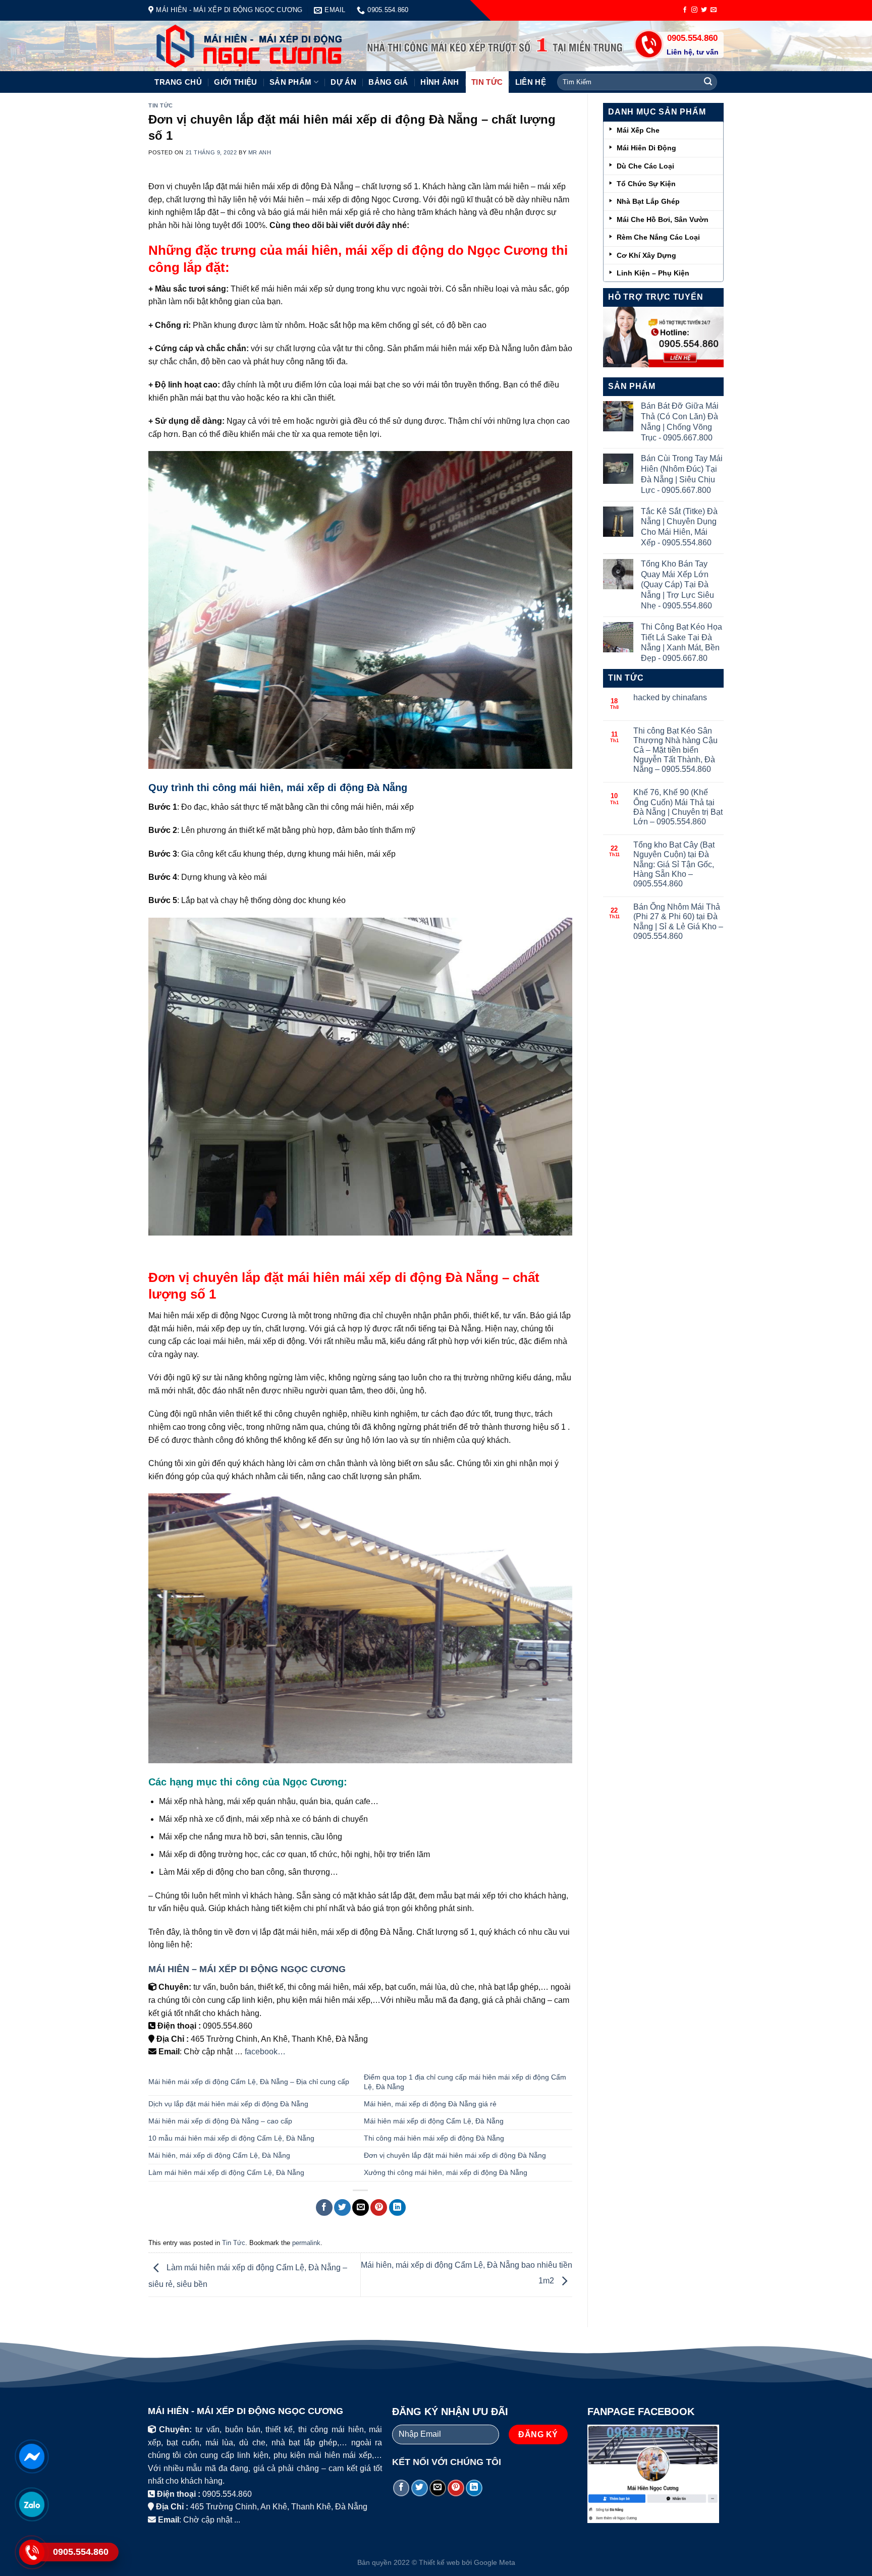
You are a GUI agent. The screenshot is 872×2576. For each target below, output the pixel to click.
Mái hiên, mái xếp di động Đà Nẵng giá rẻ (430, 2104)
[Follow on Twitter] (704, 10)
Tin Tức (487, 82)
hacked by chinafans (670, 697)
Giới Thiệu (235, 82)
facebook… (265, 2052)
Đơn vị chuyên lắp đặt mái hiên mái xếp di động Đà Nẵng (456, 2155)
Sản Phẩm (290, 82)
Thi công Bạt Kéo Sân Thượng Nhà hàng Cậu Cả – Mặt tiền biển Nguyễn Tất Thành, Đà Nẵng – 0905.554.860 (675, 750)
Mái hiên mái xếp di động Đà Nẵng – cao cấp (220, 2121)
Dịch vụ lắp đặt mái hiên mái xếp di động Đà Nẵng (228, 2104)
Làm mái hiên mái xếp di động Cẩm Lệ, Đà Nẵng (226, 2172)
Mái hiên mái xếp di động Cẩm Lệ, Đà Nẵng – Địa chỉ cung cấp (250, 2082)
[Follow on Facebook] (685, 10)
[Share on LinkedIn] (397, 2207)
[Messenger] (32, 2456)
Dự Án (343, 82)
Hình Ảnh (440, 82)
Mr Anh (260, 152)
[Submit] (708, 82)
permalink (306, 2243)
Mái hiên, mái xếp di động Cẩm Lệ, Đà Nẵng (219, 2155)
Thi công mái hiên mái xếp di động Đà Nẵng (434, 2138)
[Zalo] (32, 2504)
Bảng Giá (388, 82)
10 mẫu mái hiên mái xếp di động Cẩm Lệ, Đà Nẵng (231, 2138)
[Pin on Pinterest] (379, 2207)
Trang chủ (178, 82)
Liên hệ (531, 82)
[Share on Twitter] (342, 2207)
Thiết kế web (439, 2562)
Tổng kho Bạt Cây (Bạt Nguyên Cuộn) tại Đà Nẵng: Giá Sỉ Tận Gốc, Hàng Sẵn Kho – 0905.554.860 (674, 864)
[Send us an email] (714, 10)
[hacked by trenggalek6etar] (233, 46)
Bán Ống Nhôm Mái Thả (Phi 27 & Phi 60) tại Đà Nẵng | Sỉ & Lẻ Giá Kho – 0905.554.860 (678, 921)
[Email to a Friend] (361, 2207)
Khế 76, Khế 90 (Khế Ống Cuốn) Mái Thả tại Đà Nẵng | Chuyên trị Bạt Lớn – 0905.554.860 (678, 807)
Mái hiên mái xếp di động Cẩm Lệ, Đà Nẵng (434, 2121)
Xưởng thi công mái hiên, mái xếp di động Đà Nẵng (446, 2172)
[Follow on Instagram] (694, 10)
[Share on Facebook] (324, 2207)
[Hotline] (32, 2552)
